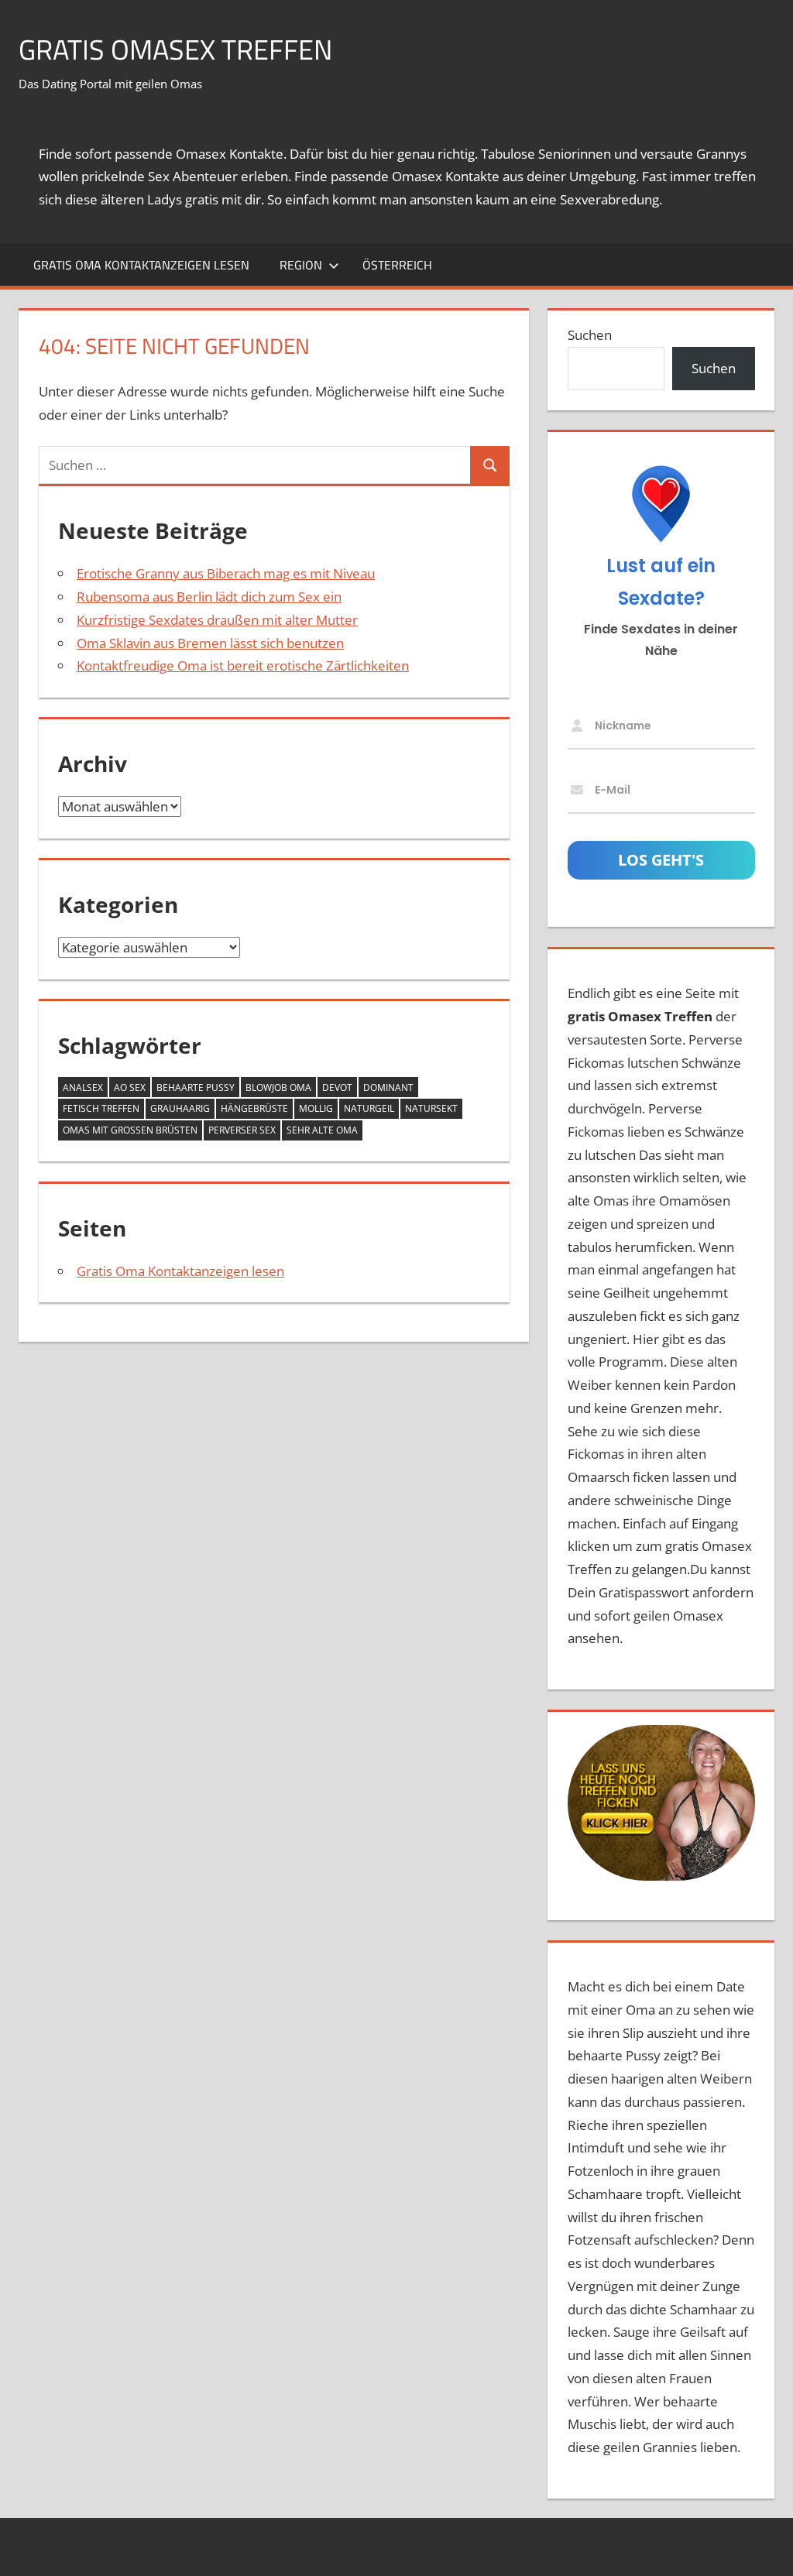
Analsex (83, 1087)
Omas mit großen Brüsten (130, 1130)
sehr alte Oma (322, 1130)
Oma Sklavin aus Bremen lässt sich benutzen (210, 643)
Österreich (397, 265)
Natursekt (431, 1108)
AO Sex (130, 1087)
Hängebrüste (254, 1108)
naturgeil (369, 1108)
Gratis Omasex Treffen (175, 49)
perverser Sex (242, 1130)
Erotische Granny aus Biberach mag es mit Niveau (226, 573)
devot (337, 1087)
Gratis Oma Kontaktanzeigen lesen (141, 265)
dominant (388, 1087)
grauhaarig (180, 1108)
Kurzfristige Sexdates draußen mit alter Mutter (217, 620)
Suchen (590, 335)
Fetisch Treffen (101, 1108)
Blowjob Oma (278, 1087)
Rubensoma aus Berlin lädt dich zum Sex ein (209, 597)
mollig (316, 1108)
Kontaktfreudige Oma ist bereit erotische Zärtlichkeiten (243, 665)
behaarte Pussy (196, 1087)
